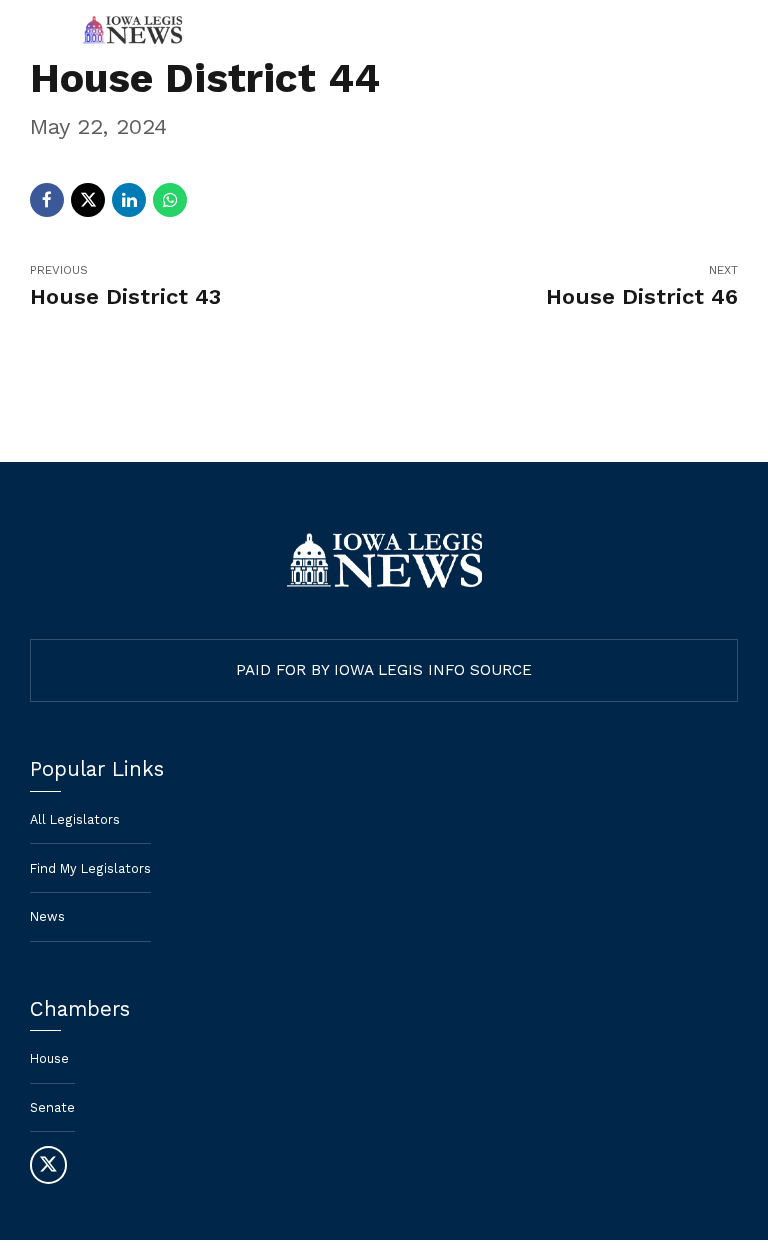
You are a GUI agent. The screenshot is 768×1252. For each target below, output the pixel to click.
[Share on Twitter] (88, 200)
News (47, 916)
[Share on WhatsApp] (170, 200)
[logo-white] (384, 560)
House (49, 1058)
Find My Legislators (90, 868)
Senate (52, 1107)
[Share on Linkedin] (129, 200)
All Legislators (75, 819)
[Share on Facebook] (47, 200)
